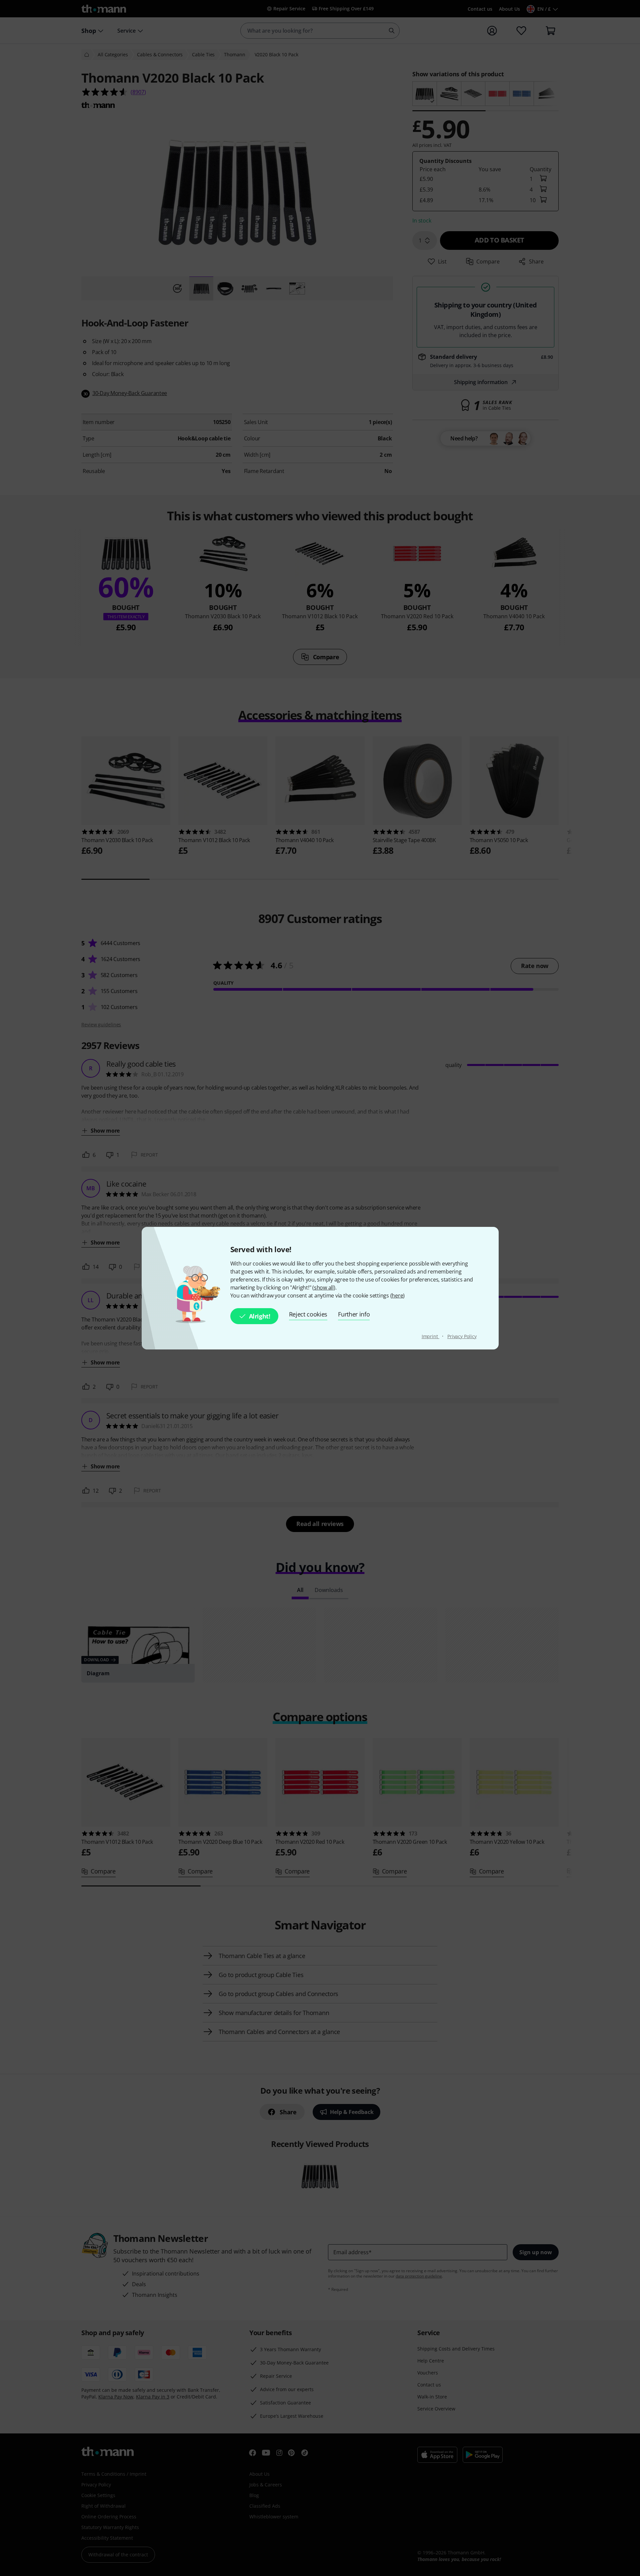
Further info (354, 1314)
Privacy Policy (462, 1336)
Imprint (430, 1336)
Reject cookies (308, 1314)
